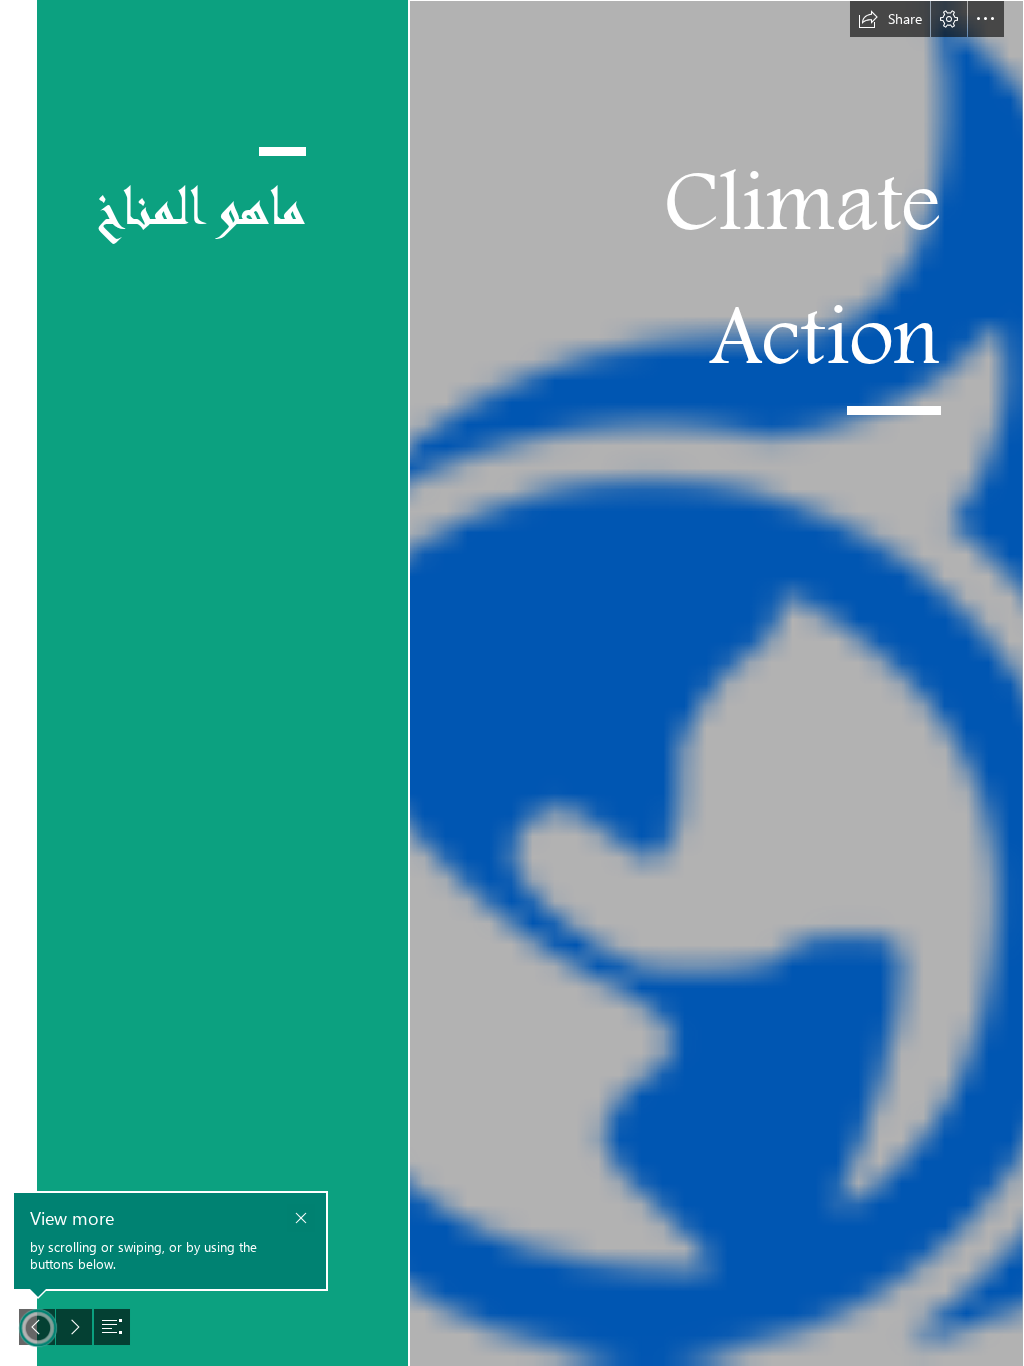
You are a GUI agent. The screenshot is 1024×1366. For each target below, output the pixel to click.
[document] (512, 683)
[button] (890, 19)
